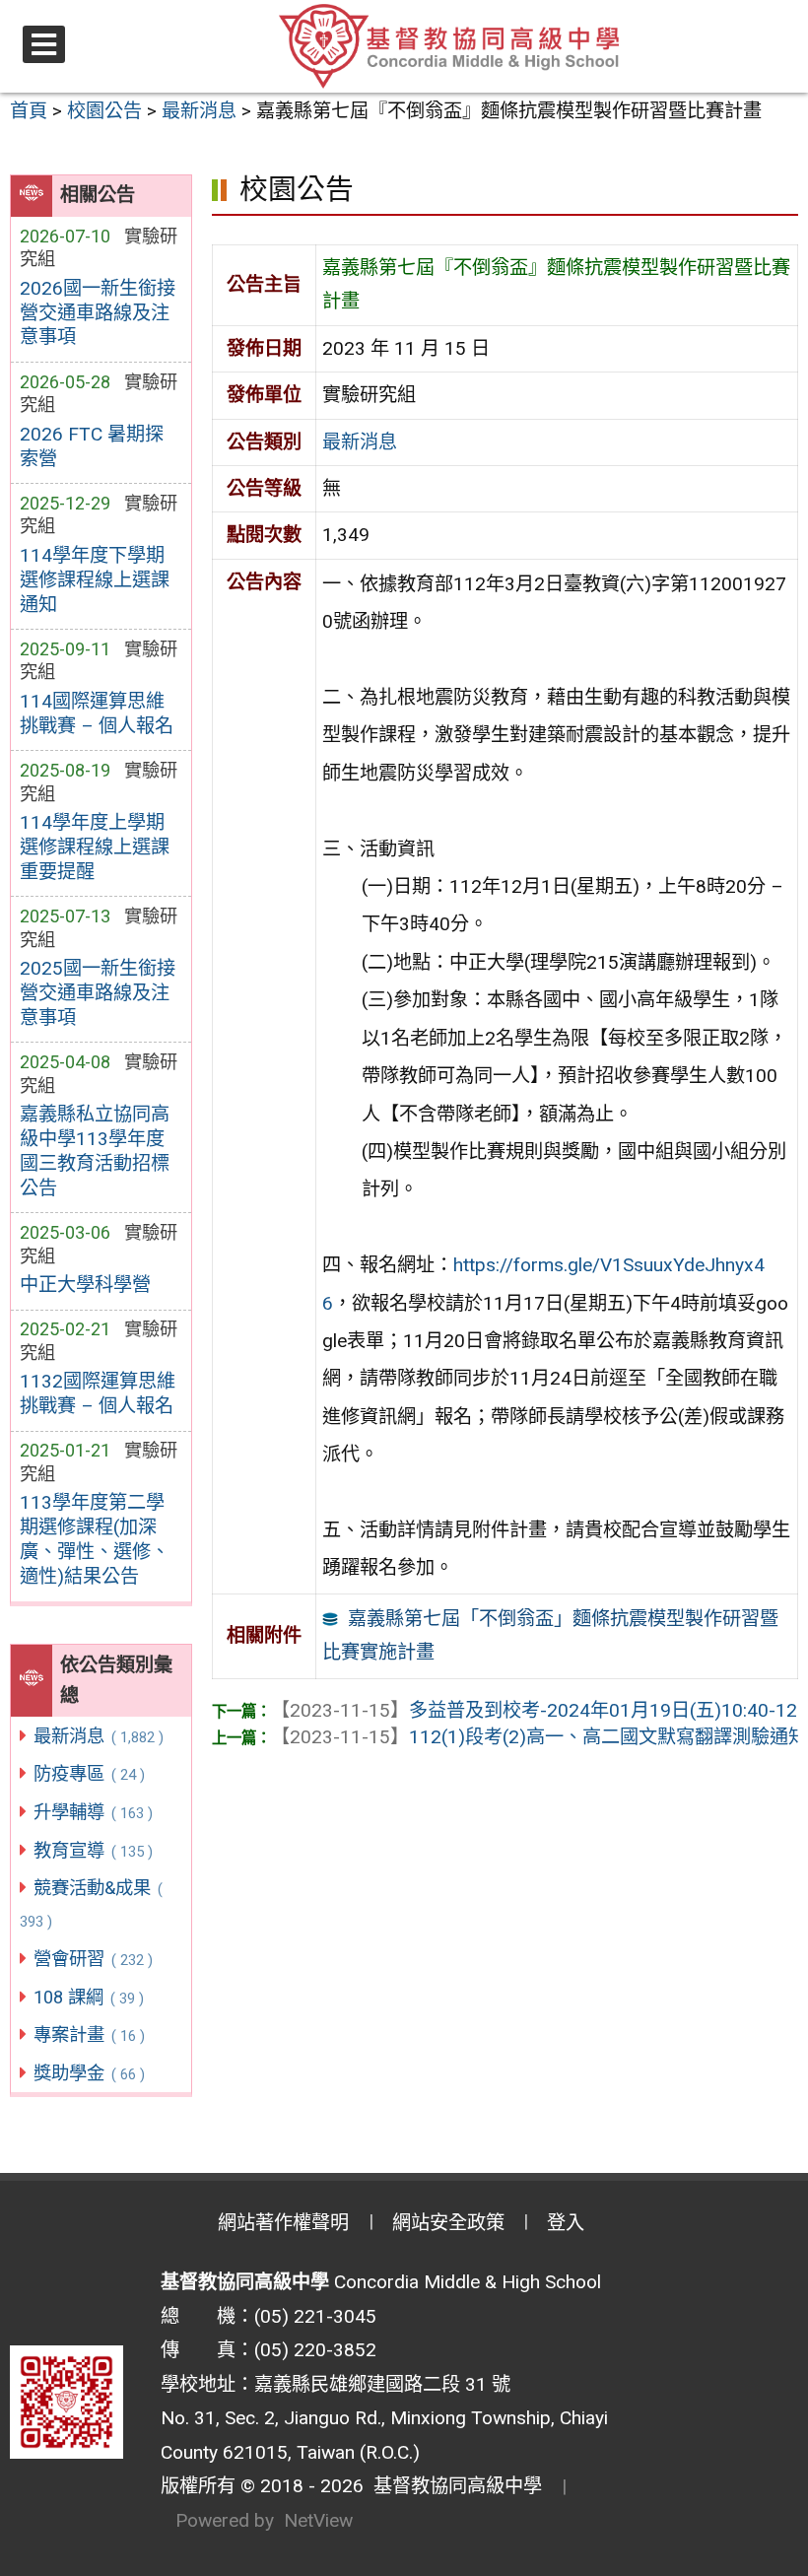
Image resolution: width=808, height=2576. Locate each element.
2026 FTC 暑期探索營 (92, 446)
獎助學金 (89, 2073)
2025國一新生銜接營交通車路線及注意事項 (98, 993)
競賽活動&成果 (91, 1904)
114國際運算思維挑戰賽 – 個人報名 (97, 713)
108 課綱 (88, 1997)
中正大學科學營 (85, 1285)
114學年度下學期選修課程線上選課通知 (95, 580)
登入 (566, 2223)
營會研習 (93, 1959)
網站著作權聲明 (283, 2223)
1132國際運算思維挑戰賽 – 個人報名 (98, 1393)
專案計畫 (89, 2034)
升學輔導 (93, 1812)
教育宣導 (93, 1850)
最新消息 (98, 1736)
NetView (318, 2520)
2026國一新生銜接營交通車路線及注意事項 (98, 313)
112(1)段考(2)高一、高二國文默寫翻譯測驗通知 (539, 1737)
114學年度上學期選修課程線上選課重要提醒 (95, 847)
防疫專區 (89, 1773)
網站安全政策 (448, 2223)
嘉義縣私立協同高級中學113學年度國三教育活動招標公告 (95, 1151)
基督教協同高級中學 (453, 2486)
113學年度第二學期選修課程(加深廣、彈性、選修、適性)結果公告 (95, 1539)
